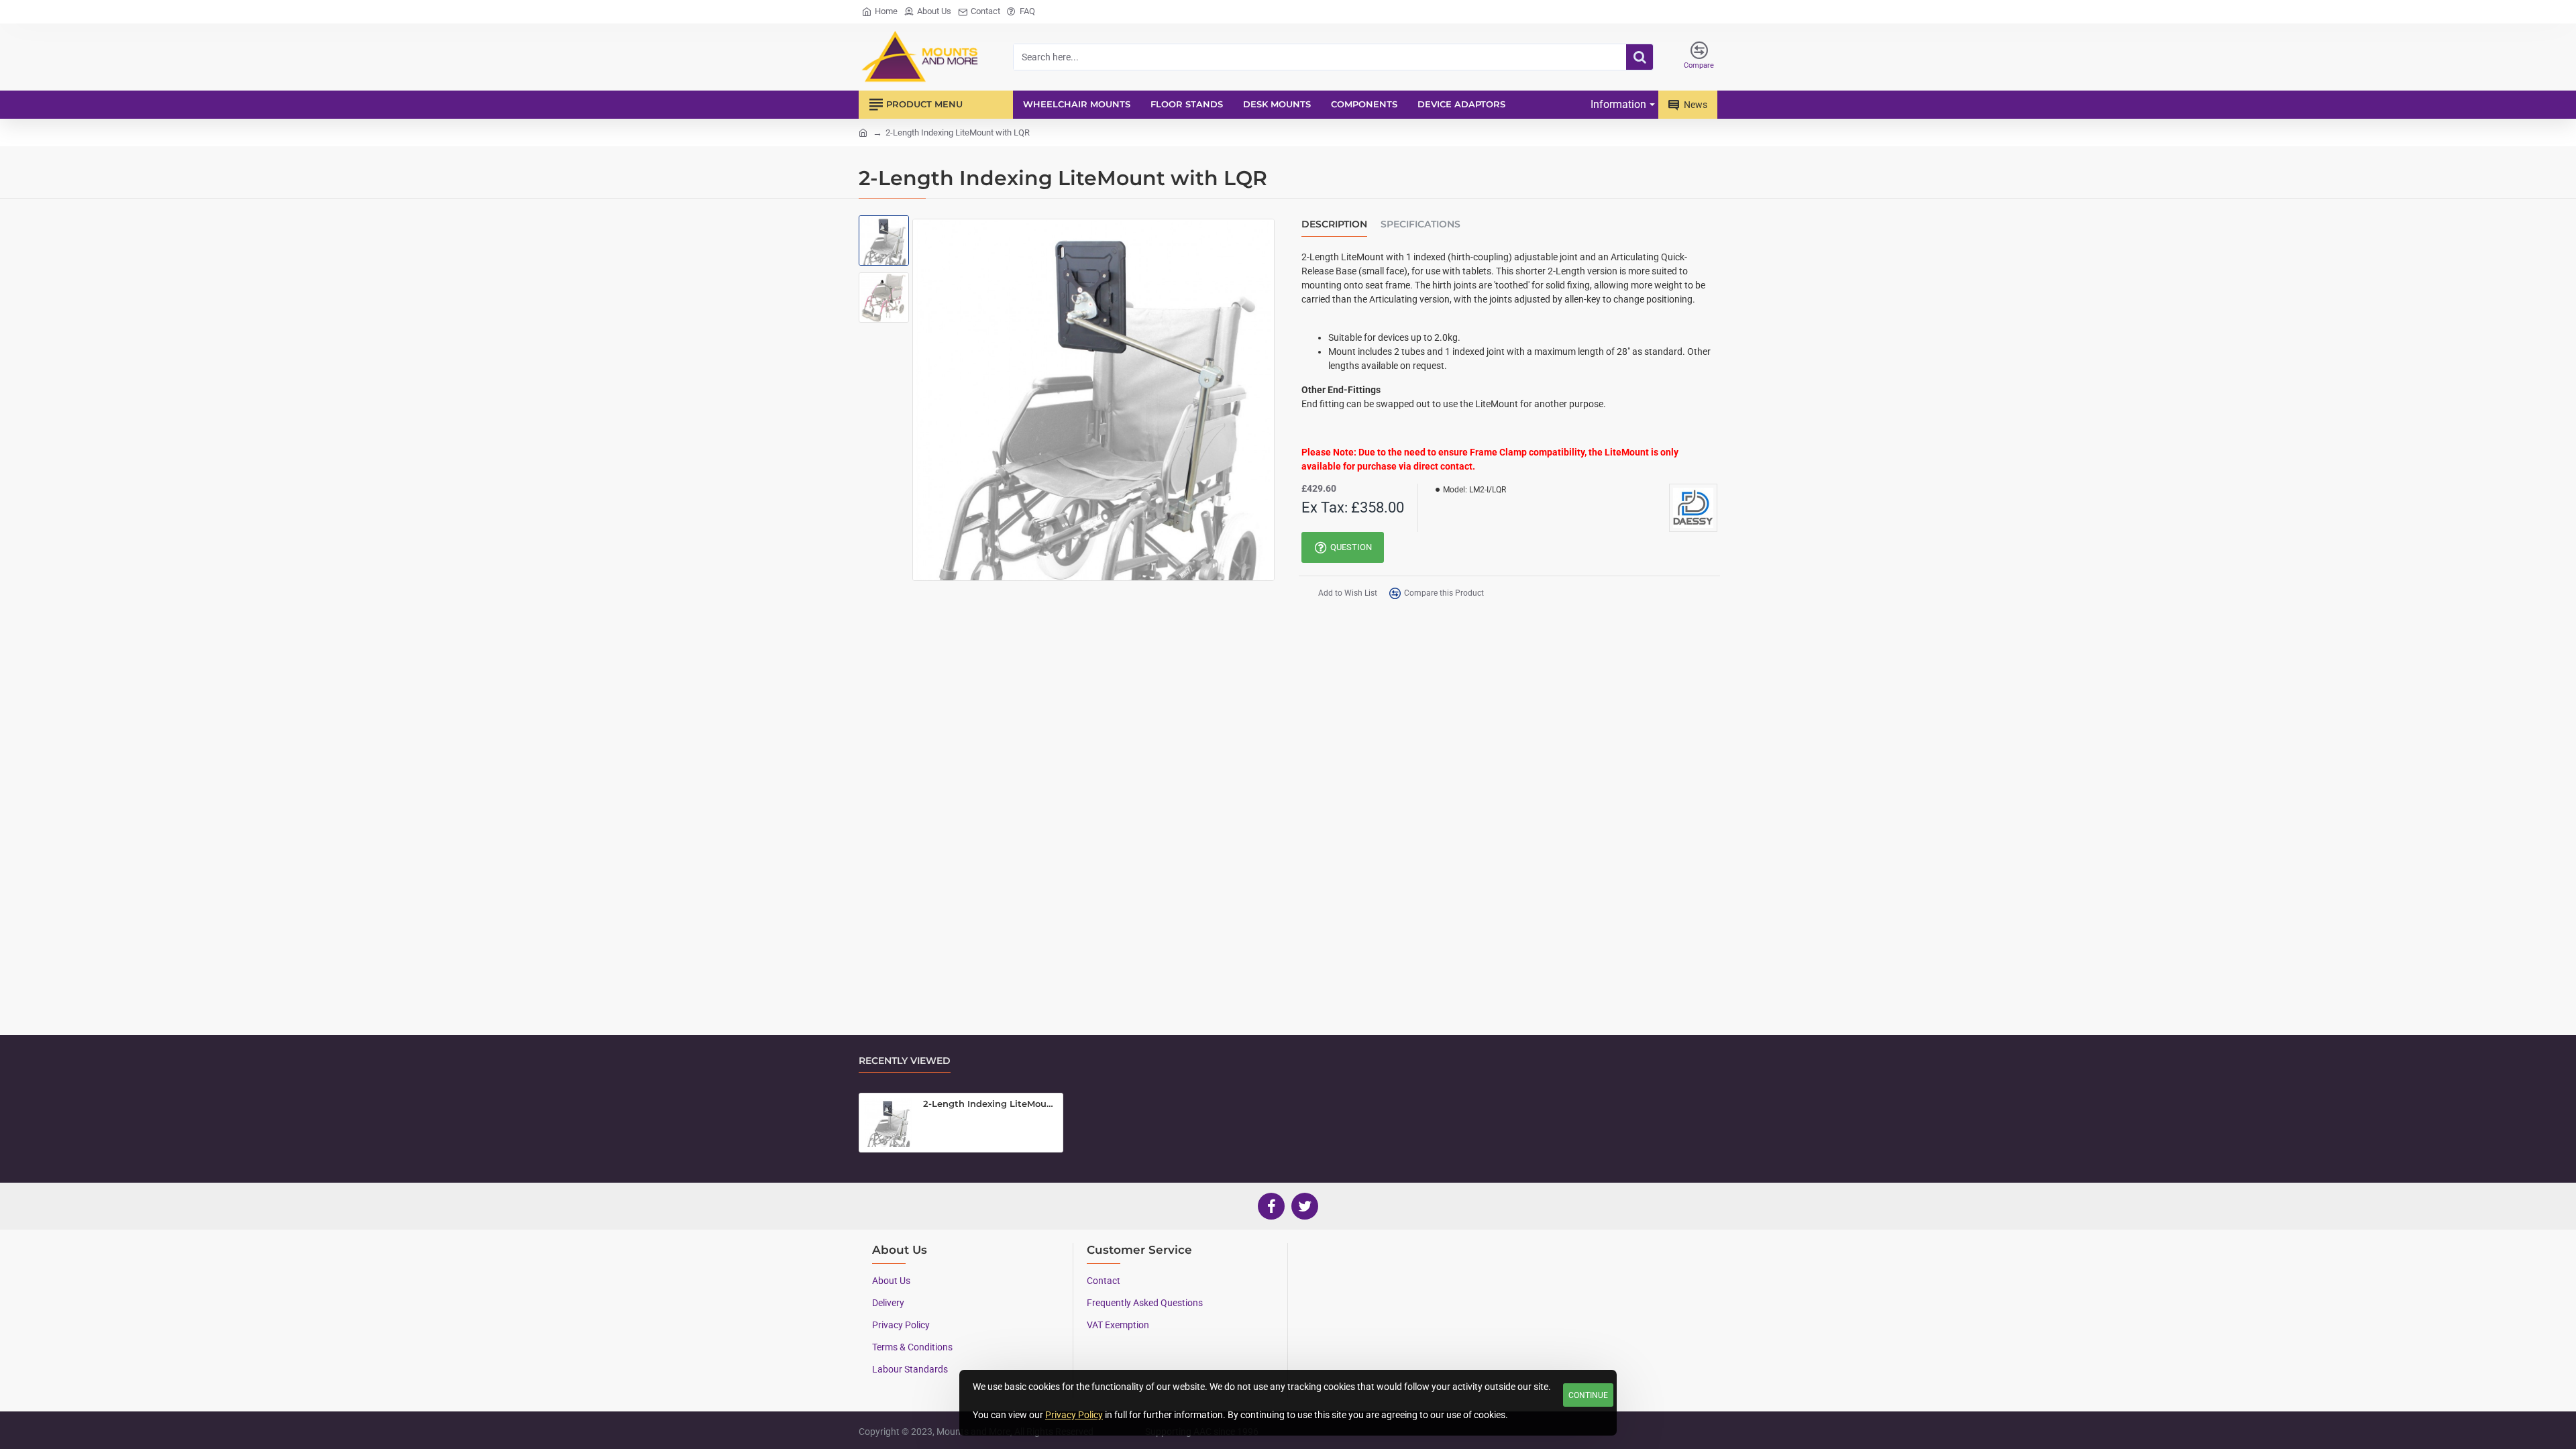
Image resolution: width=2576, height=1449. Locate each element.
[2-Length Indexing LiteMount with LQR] (888, 1122)
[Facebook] (1271, 1206)
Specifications (1420, 224)
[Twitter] (1305, 1206)
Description (1334, 224)
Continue (1588, 1395)
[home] (863, 132)
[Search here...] (1640, 57)
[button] (885, 232)
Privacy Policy (1074, 1415)
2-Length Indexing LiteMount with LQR (990, 1104)
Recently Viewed (905, 1061)
